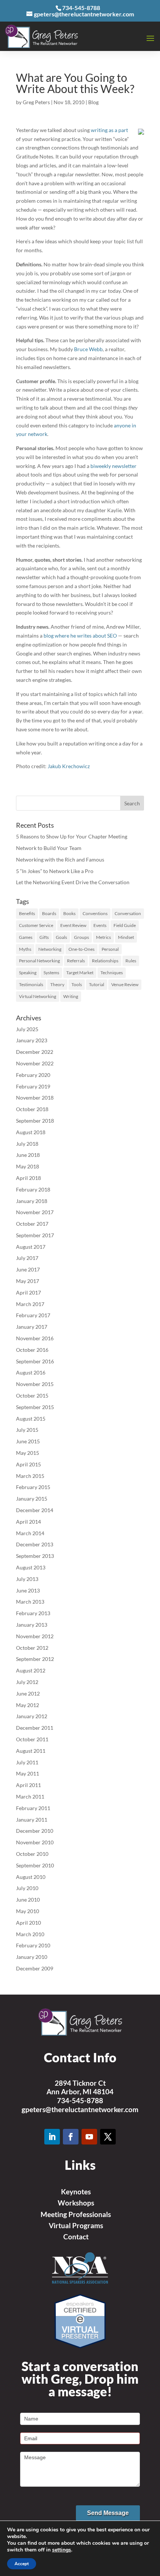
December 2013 (35, 1544)
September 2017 (35, 1235)
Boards (49, 913)
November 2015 (35, 1384)
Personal (110, 949)
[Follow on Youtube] (89, 2137)
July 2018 (27, 1144)
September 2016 (35, 1361)
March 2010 (30, 1934)
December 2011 (35, 1728)
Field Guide (125, 925)
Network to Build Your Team (49, 848)
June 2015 (28, 1441)
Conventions (95, 913)
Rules (131, 961)
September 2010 (35, 1865)
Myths (25, 949)
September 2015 (35, 1407)
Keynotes (76, 2192)
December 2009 (35, 1968)
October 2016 (32, 1350)
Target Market (80, 973)
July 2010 (27, 1888)
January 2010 (32, 1957)
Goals (61, 937)
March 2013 (30, 1602)
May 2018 (28, 1166)
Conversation (128, 913)
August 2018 (31, 1132)
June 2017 (28, 1269)
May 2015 (28, 1453)
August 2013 (31, 1567)
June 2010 (28, 1900)
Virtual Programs (76, 2225)
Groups (81, 937)
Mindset (126, 937)
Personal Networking (39, 961)
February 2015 (33, 1487)
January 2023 (32, 1040)
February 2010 (33, 1945)
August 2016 (31, 1372)
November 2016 (35, 1338)
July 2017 (27, 1258)
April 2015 (28, 1464)
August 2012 (31, 1670)
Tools (77, 984)
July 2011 (27, 1762)
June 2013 (28, 1590)
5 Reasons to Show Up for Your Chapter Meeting (72, 836)
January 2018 (32, 1201)
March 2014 (30, 1533)
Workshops (76, 2203)
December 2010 (35, 1831)
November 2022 (35, 1063)
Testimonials (31, 984)
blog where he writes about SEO (80, 636)
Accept (22, 2564)
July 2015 (27, 1430)
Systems (51, 973)
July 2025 (27, 1029)
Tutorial (97, 984)
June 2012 (28, 1693)
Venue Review (125, 984)
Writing (71, 996)
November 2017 (35, 1212)
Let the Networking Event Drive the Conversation (73, 882)
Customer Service (36, 925)
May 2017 (28, 1281)
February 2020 (33, 1075)
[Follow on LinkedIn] (52, 2137)
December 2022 (35, 1052)
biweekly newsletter (113, 466)
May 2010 (28, 1911)
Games (26, 937)
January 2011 (32, 1820)
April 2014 (28, 1522)
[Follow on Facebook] (71, 2137)
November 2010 (35, 1842)
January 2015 (32, 1499)
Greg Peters (36, 102)
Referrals (76, 961)
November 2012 (35, 1636)
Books (69, 913)
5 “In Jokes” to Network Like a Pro (55, 871)
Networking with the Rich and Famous (60, 859)
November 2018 (35, 1098)
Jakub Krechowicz (69, 766)
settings (62, 2550)
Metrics (103, 937)
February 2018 (33, 1189)
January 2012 (32, 1716)
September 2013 (35, 1556)
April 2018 (28, 1178)
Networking (50, 949)
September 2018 (35, 1121)
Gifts (44, 937)
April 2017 (28, 1292)
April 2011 (28, 1785)
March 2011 (30, 1797)
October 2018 (32, 1109)
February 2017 (33, 1315)
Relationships (105, 961)
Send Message (108, 2513)
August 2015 (31, 1419)
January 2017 (32, 1327)
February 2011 (33, 1808)
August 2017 (31, 1247)
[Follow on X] (108, 2137)
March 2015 (30, 1476)
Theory (57, 984)
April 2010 (28, 1923)
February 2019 (33, 1086)
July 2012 (27, 1682)
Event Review (73, 925)
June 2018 (28, 1155)
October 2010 (32, 1854)
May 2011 (28, 1773)
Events (100, 925)
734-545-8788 (80, 2100)
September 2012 (35, 1659)
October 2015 (32, 1396)
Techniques (112, 973)
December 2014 (35, 1510)
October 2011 (32, 1739)
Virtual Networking (38, 996)
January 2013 (32, 1625)
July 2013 (27, 1579)
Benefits (27, 913)
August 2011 (31, 1751)
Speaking (28, 973)
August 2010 (31, 1877)
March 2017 (30, 1304)
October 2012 (32, 1648)
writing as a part (109, 130)
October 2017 (32, 1224)
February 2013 (33, 1613)
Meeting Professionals (76, 2214)
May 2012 (28, 1705)
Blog (93, 102)
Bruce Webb (88, 349)
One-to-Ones (81, 949)
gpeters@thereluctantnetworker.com (80, 2109)
